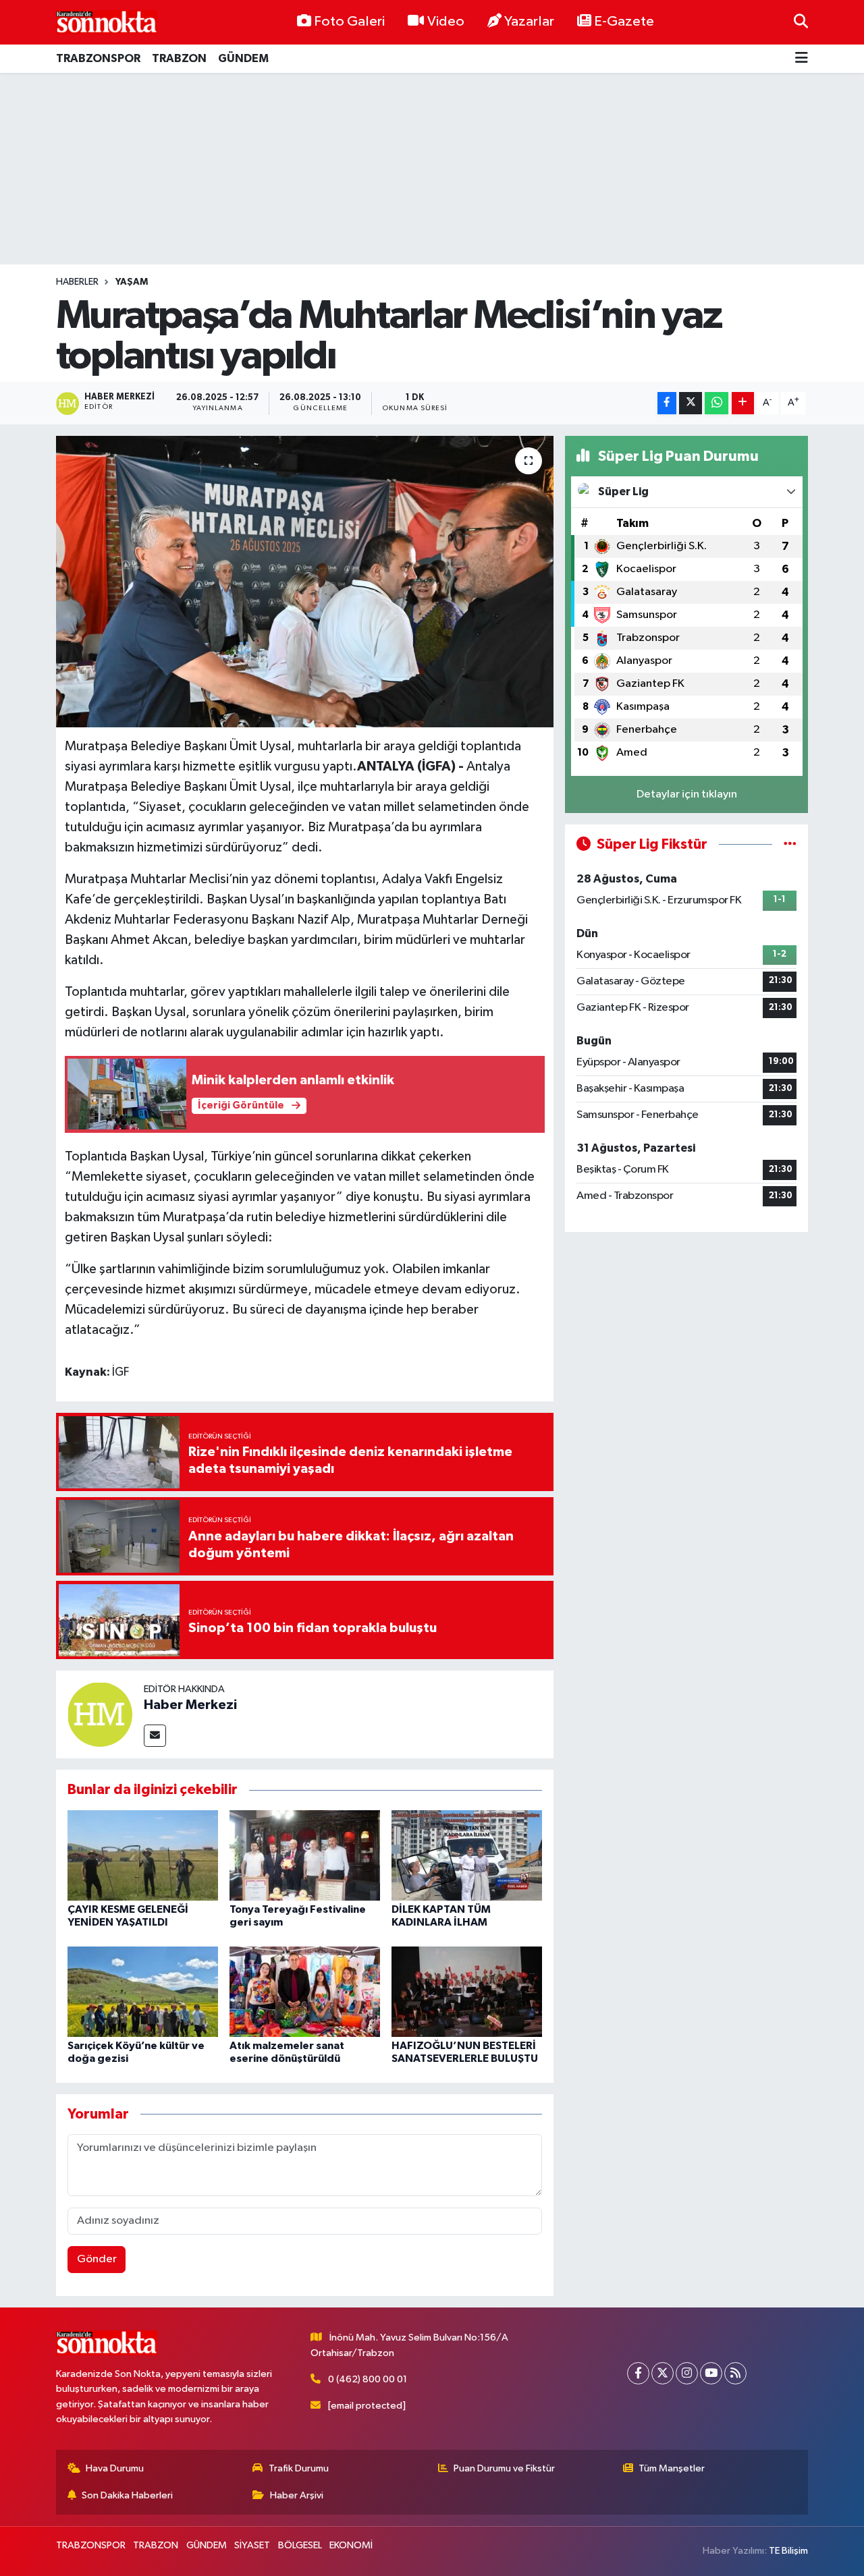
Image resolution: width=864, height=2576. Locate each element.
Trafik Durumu (299, 2468)
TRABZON (179, 58)
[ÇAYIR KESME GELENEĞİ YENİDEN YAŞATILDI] (143, 1855)
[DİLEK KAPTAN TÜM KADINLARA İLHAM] (467, 1855)
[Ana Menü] (802, 59)
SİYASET (252, 2545)
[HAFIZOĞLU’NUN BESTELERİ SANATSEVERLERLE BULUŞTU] (467, 1991)
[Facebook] (638, 2373)
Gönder (97, 2259)
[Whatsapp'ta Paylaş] (717, 403)
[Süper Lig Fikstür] (790, 844)
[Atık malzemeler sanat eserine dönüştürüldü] (305, 1991)
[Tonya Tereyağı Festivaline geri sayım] (305, 1855)
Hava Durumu (115, 2468)
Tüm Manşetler (672, 2468)
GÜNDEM (243, 58)
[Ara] (801, 22)
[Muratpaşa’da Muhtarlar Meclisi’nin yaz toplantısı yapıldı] (305, 582)
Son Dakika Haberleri (127, 2495)
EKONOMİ (351, 2545)
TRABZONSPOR (98, 58)
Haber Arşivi (297, 2495)
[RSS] (735, 2373)
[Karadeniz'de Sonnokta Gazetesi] (107, 22)
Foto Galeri (349, 22)
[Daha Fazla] (743, 403)
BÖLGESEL (300, 2545)
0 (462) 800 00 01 (368, 2379)
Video (446, 22)
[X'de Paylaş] (691, 403)
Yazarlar (529, 22)
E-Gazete (624, 22)
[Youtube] (711, 2373)
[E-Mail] (155, 1736)
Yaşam (132, 282)
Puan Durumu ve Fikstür (504, 2468)
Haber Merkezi (190, 1705)
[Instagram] (687, 2373)
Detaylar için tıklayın (687, 794)
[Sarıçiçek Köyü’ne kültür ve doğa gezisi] (143, 1991)
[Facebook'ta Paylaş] (667, 403)
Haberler (77, 282)
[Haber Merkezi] (100, 1714)
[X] (663, 2373)
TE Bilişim (788, 2551)
